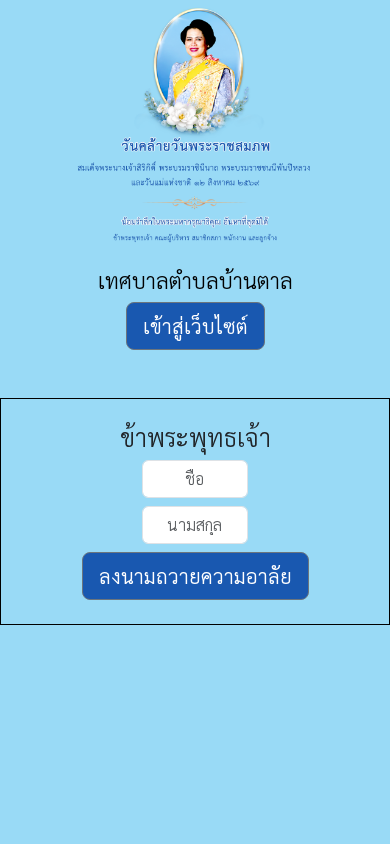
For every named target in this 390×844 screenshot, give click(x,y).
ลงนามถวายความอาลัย (195, 576)
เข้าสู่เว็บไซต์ (195, 326)
